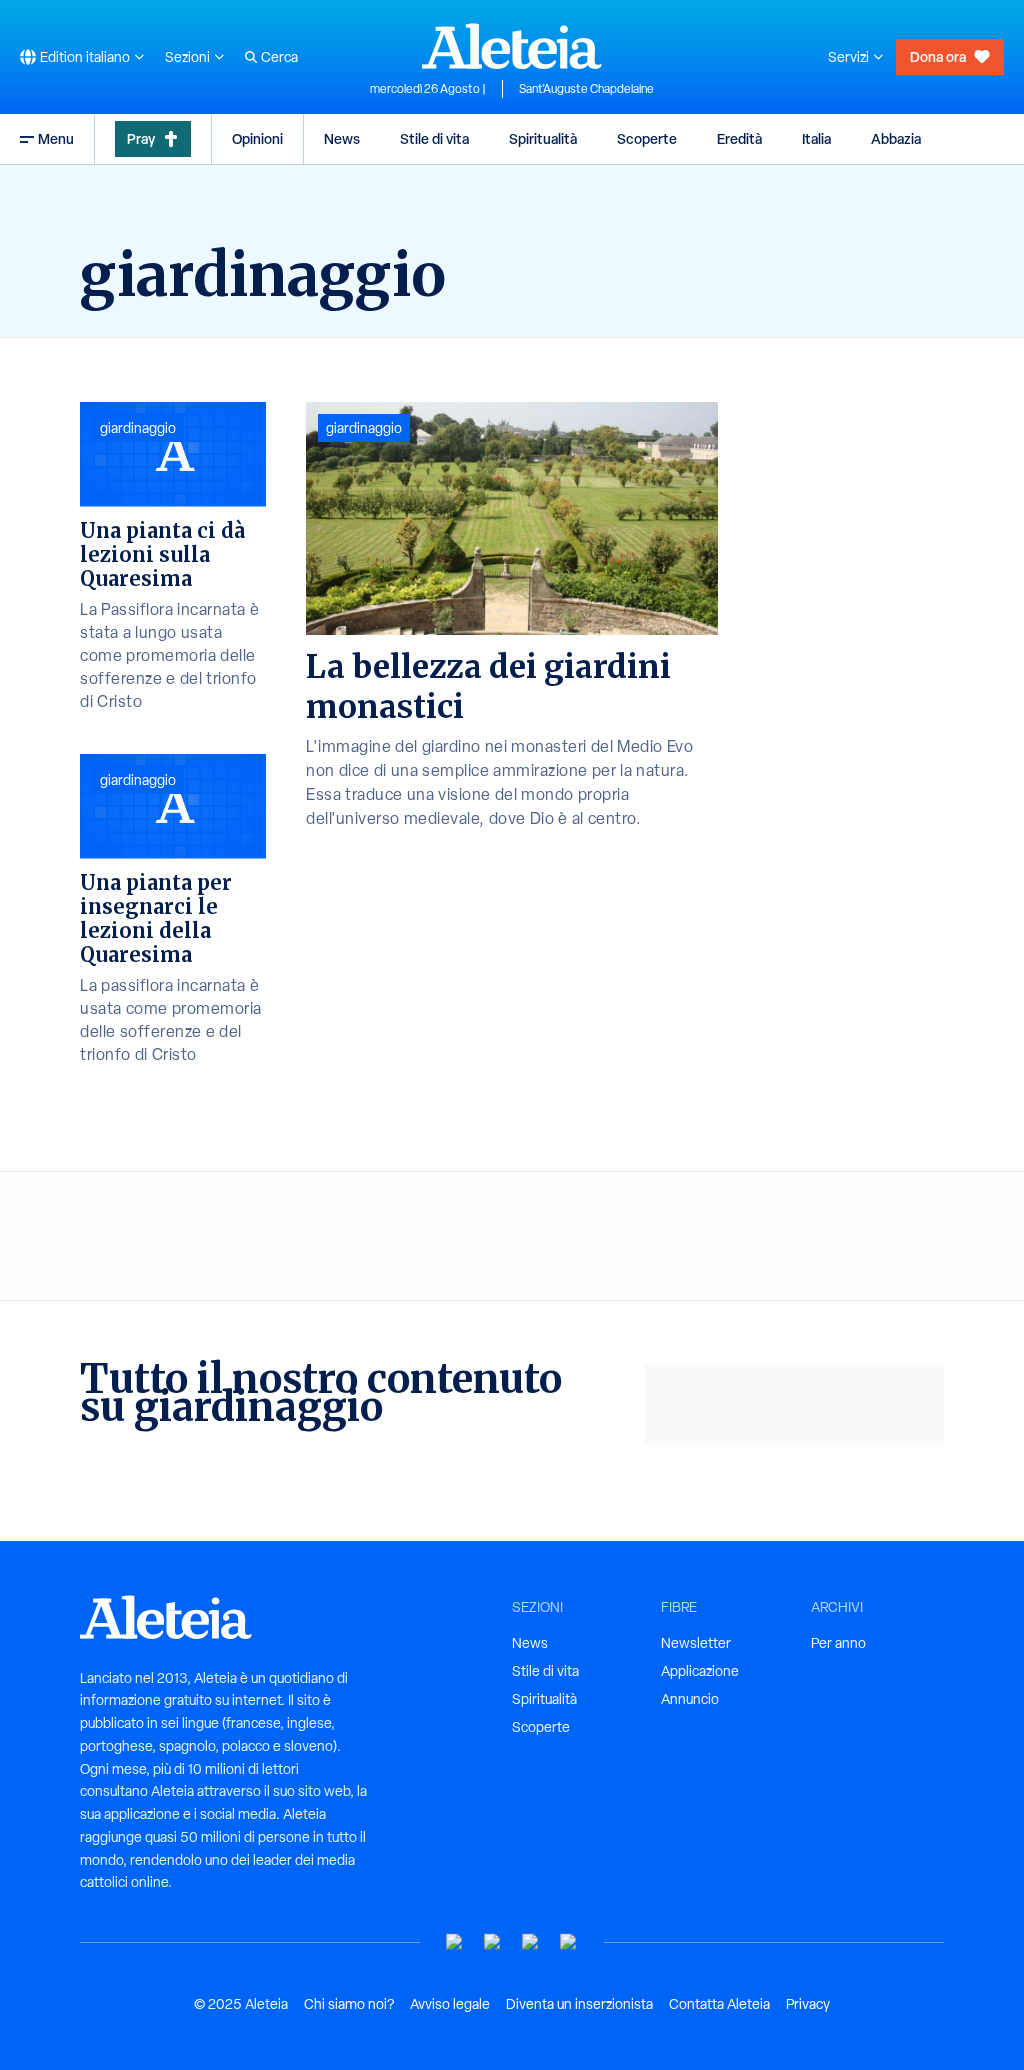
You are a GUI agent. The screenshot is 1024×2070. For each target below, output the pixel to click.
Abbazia (896, 138)
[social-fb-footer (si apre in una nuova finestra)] (493, 1942)
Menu (56, 138)
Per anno (838, 1643)
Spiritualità (543, 138)
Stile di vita (434, 138)
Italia (816, 138)
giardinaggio (364, 428)
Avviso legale (450, 2004)
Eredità (739, 138)
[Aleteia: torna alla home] (512, 46)
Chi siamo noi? (349, 2004)
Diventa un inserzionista (579, 2004)
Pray (141, 138)
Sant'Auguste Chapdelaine (586, 89)
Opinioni (257, 138)
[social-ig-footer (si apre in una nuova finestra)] (569, 1942)
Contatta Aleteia (719, 2004)
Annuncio (690, 1699)
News (342, 138)
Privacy (808, 2004)
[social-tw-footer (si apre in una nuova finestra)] (531, 1942)
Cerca (279, 57)
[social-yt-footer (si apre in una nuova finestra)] (455, 1942)
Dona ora (938, 56)
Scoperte (647, 138)
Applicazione (700, 1671)
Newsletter (696, 1643)
